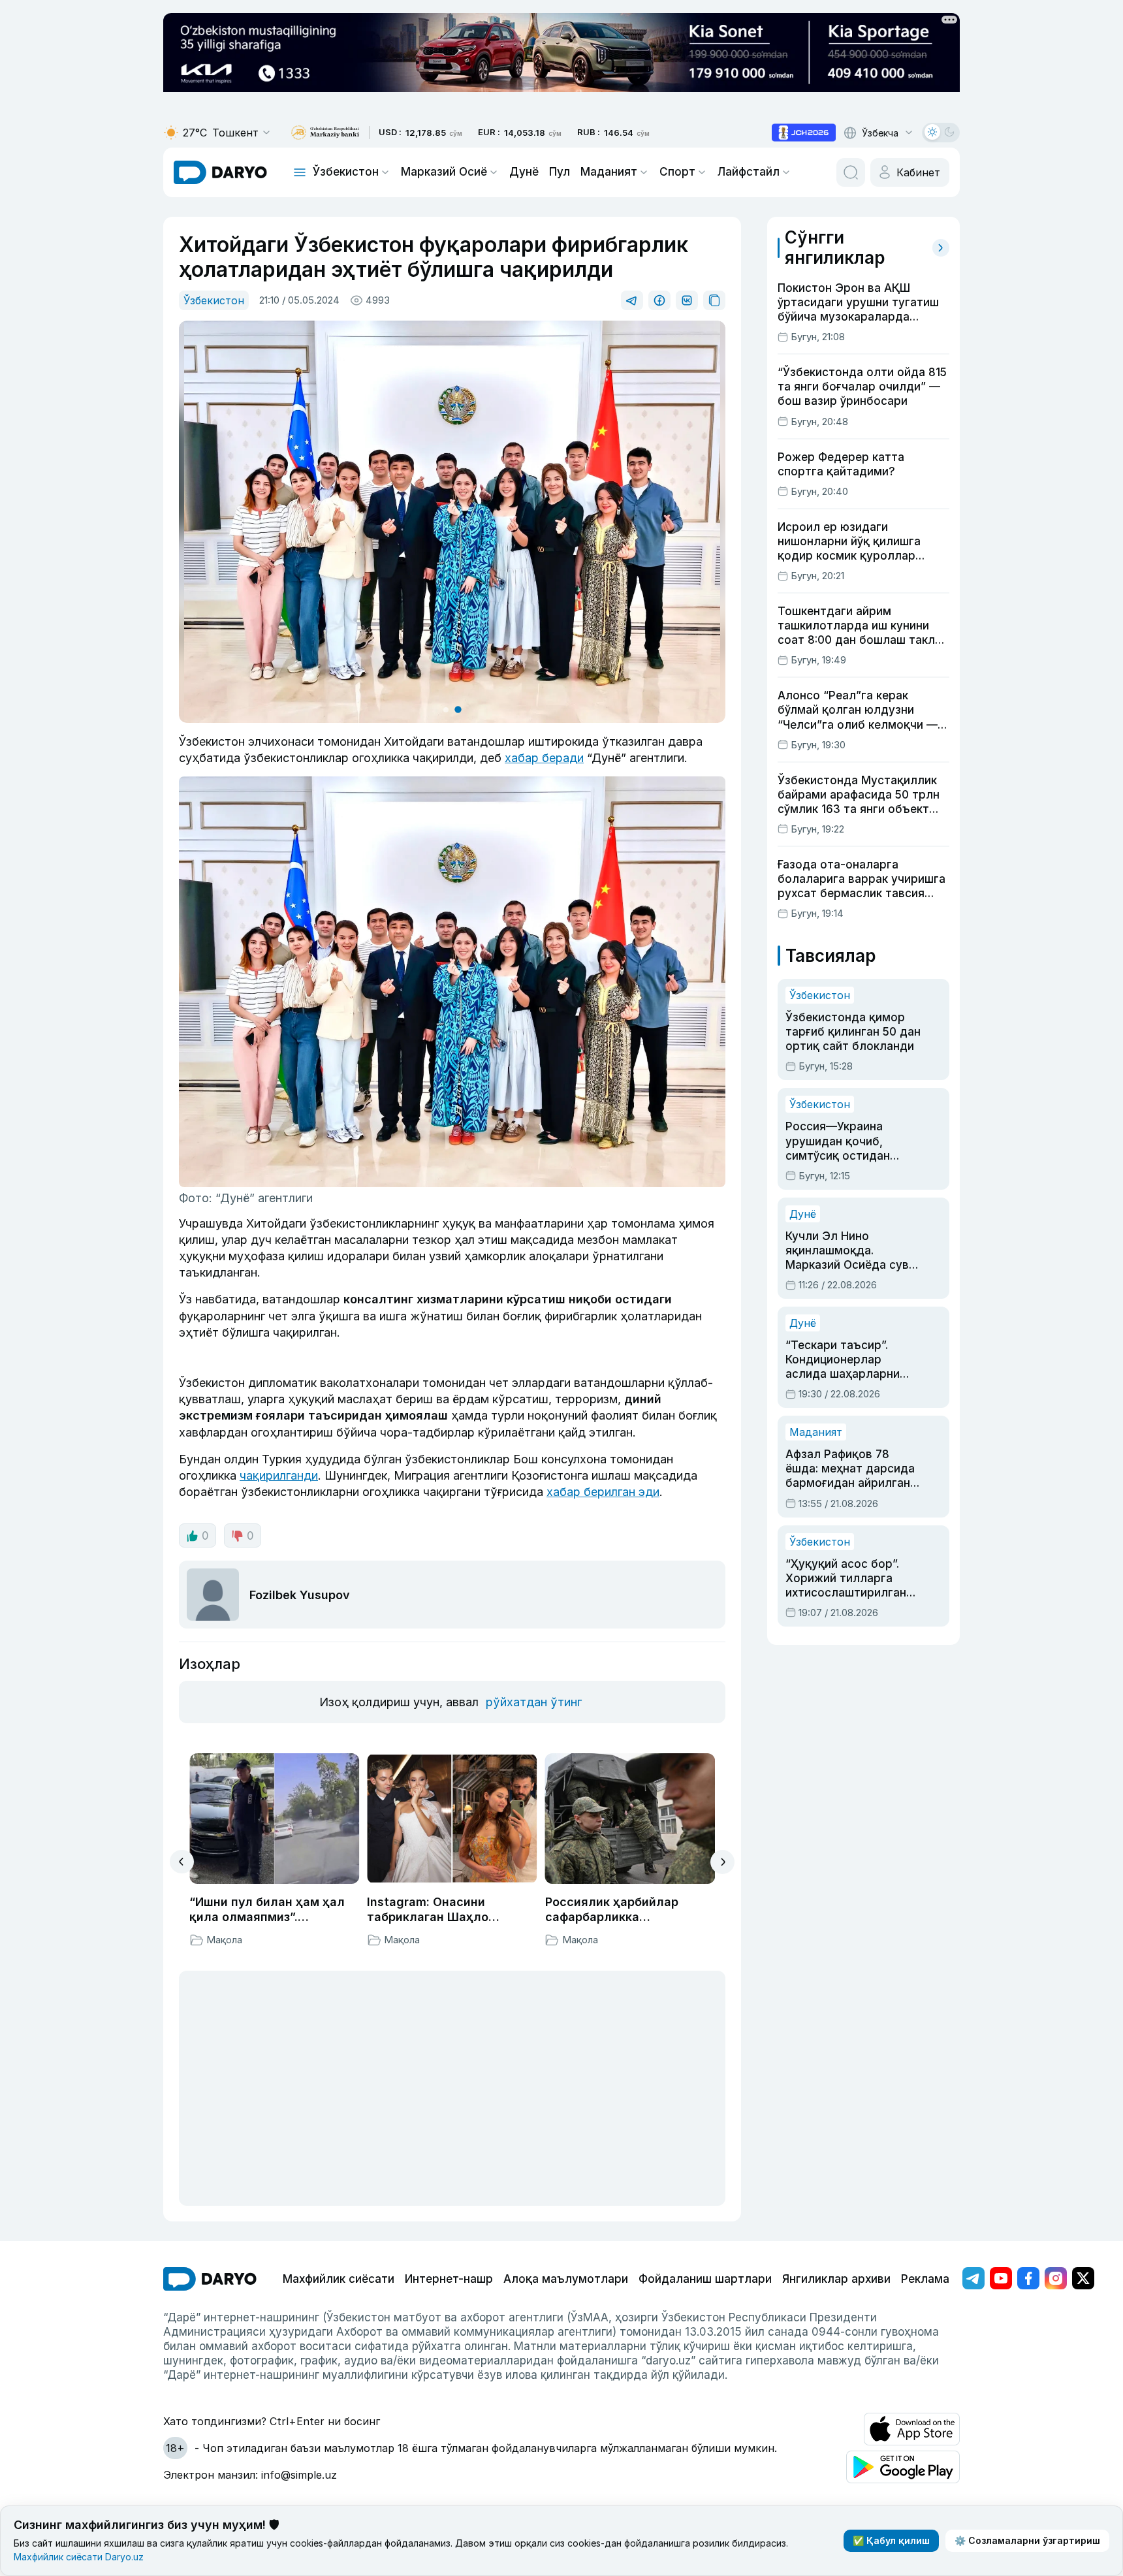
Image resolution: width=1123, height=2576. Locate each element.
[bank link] (325, 133)
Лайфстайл (749, 172)
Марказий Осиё (444, 172)
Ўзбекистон (346, 172)
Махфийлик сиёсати (339, 2279)
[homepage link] (220, 172)
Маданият (609, 172)
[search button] (851, 172)
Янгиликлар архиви (836, 2279)
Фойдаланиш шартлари (705, 2279)
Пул (560, 172)
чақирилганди (279, 1475)
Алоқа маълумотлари (566, 2279)
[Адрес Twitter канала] (1083, 2278)
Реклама (925, 2279)
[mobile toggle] (300, 172)
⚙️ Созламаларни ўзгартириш (1027, 2540)
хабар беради (544, 758)
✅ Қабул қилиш (891, 2540)
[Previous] (182, 1862)
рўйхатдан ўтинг (534, 1702)
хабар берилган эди (603, 1492)
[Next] (722, 1862)
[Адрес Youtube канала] (1001, 2278)
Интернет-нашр (449, 2279)
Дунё (524, 172)
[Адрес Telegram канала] (973, 2278)
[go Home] (210, 2279)
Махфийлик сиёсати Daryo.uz (79, 2557)
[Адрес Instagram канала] (1056, 2278)
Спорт (677, 172)
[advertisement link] (804, 133)
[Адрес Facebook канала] (1028, 2278)
